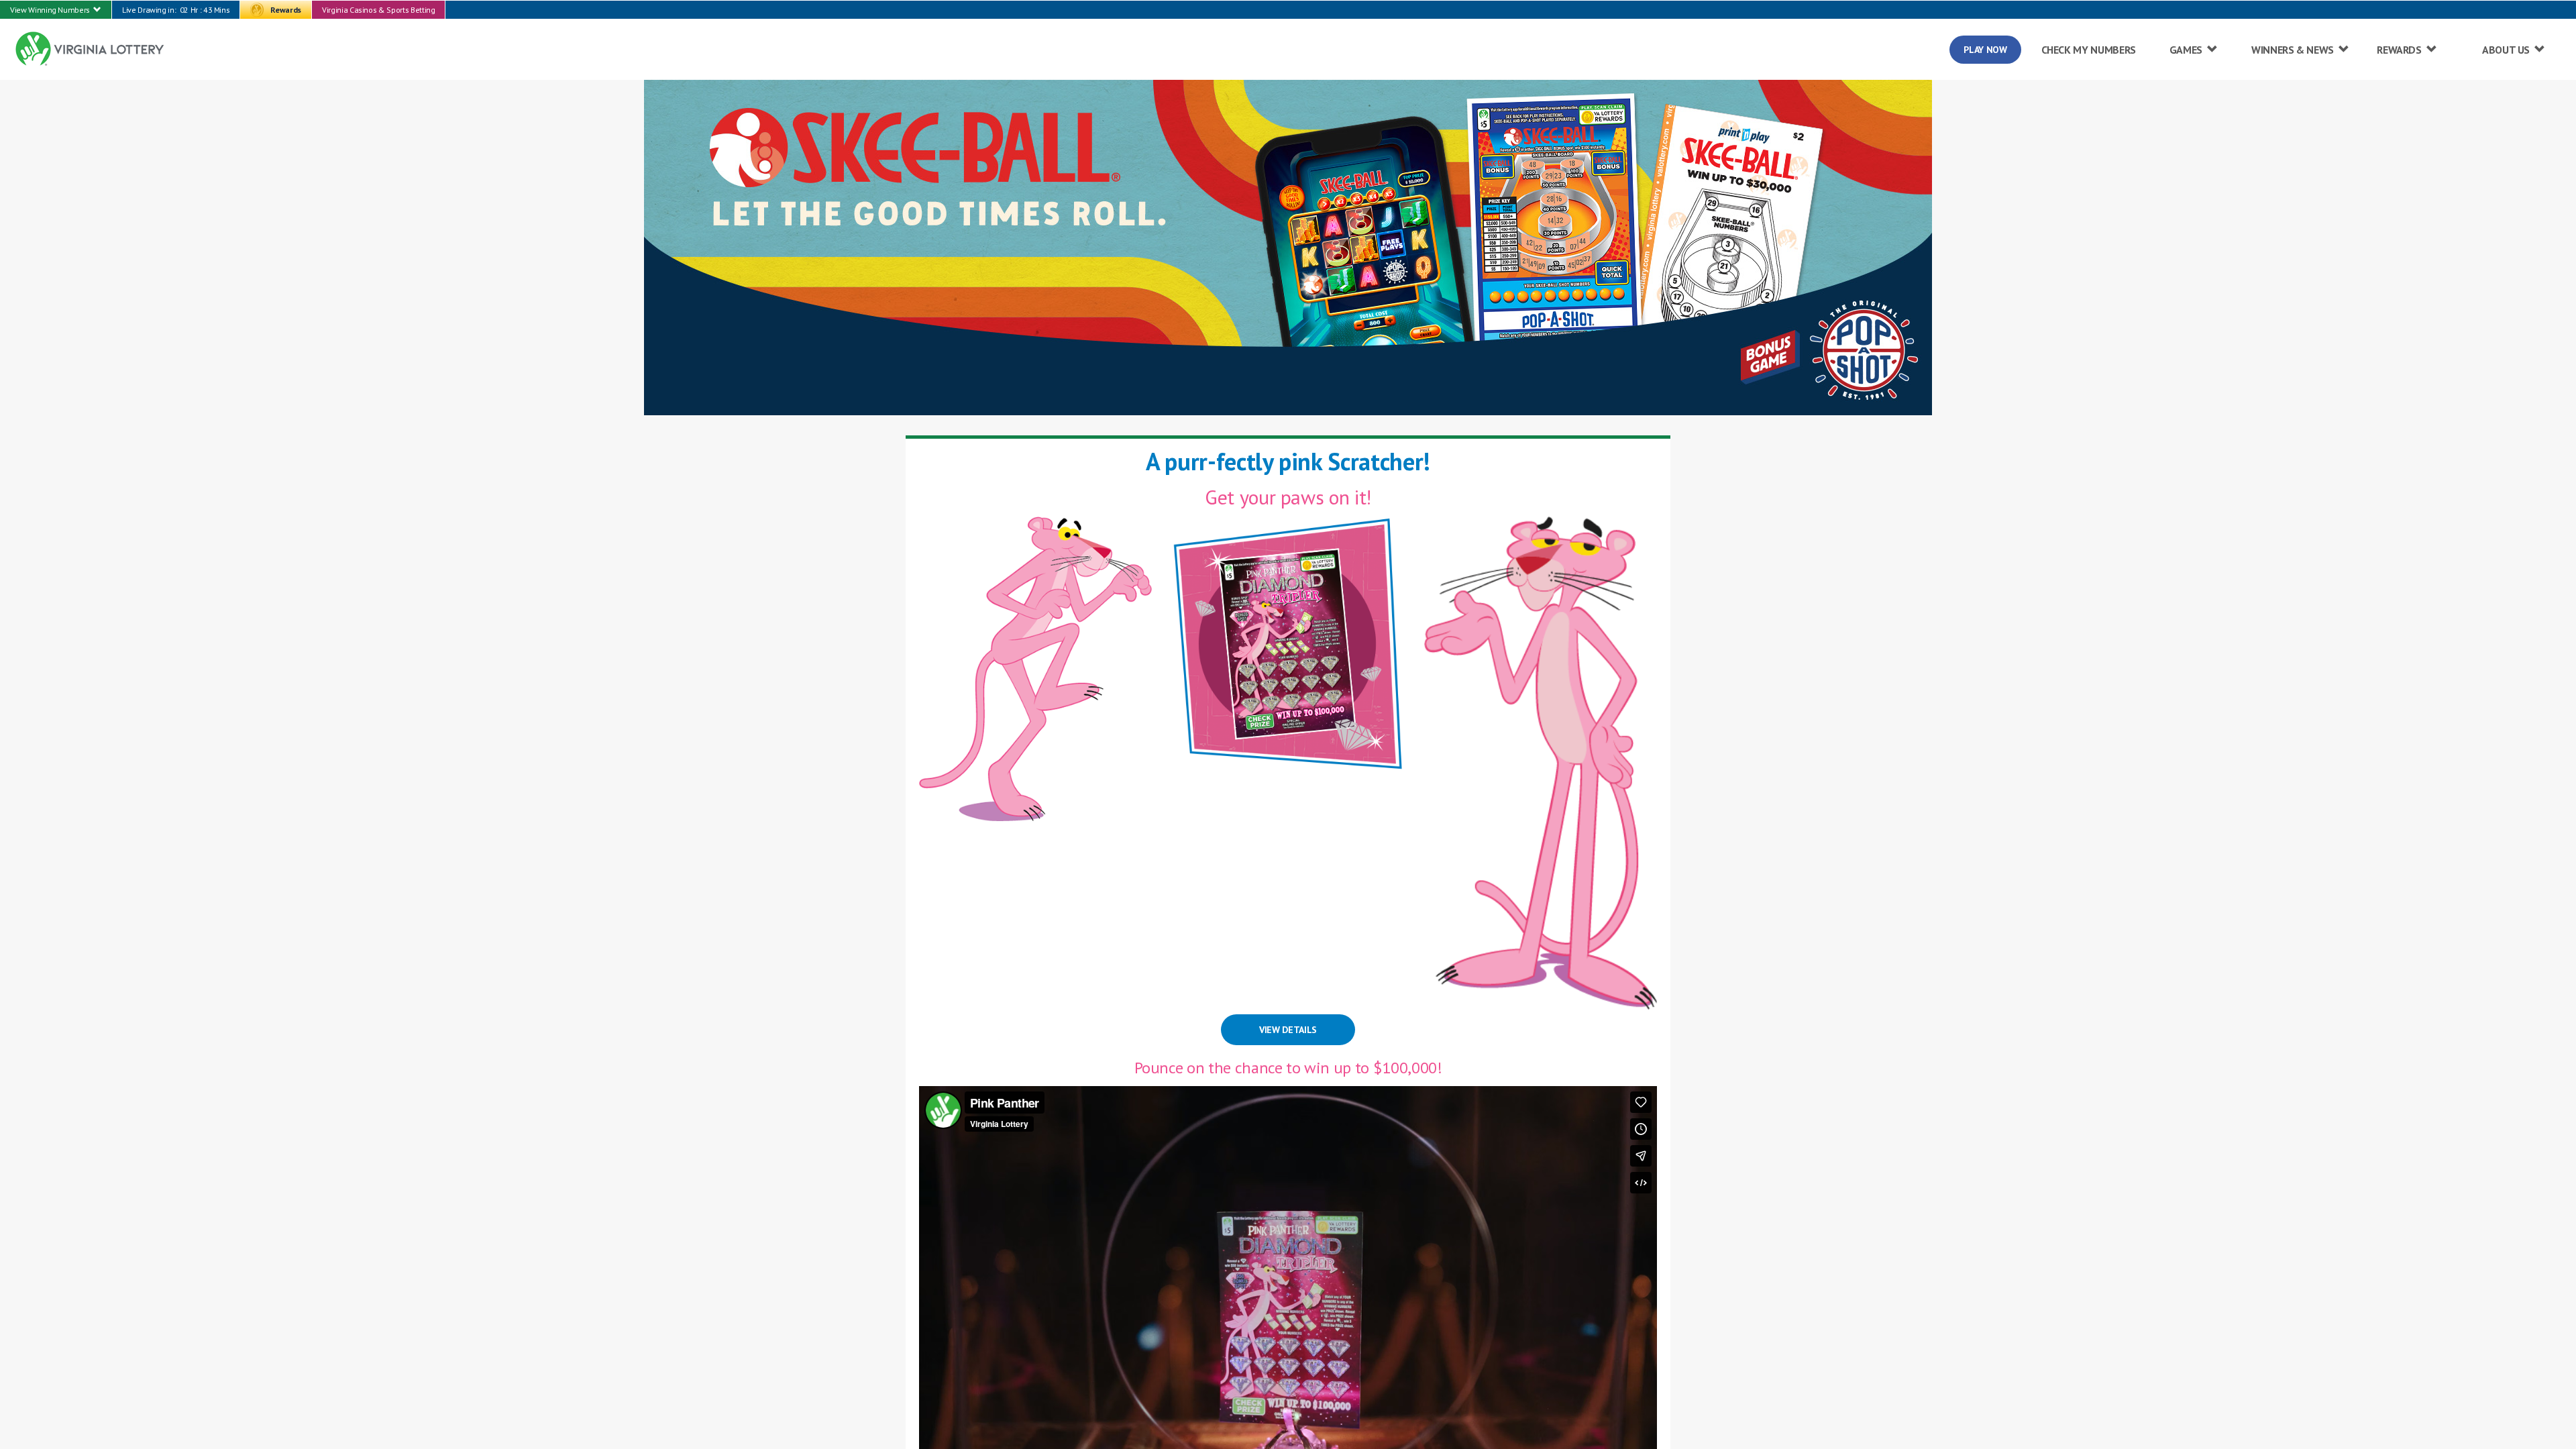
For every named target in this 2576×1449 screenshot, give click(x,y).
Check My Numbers (2089, 50)
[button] (56, 10)
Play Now (1985, 50)
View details (1288, 1030)
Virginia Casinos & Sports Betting (378, 10)
